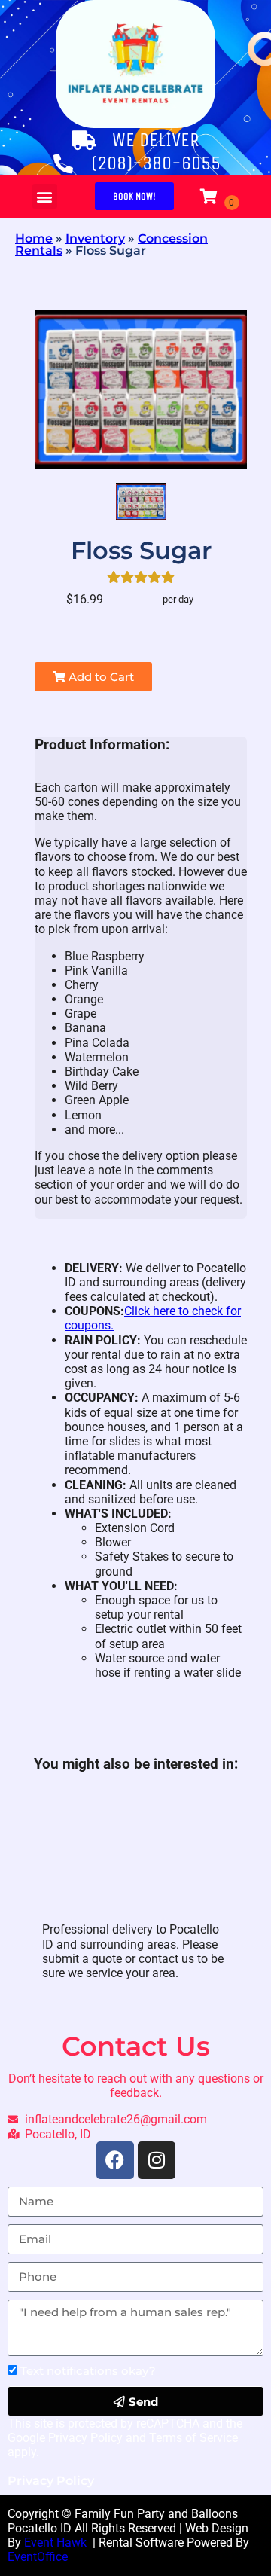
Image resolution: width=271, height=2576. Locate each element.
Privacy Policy (85, 2438)
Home (34, 238)
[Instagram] (157, 2160)
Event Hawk (57, 2542)
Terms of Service (193, 2438)
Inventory (95, 238)
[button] (45, 196)
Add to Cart (100, 677)
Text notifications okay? (88, 2371)
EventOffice (38, 2557)
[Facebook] (115, 2160)
